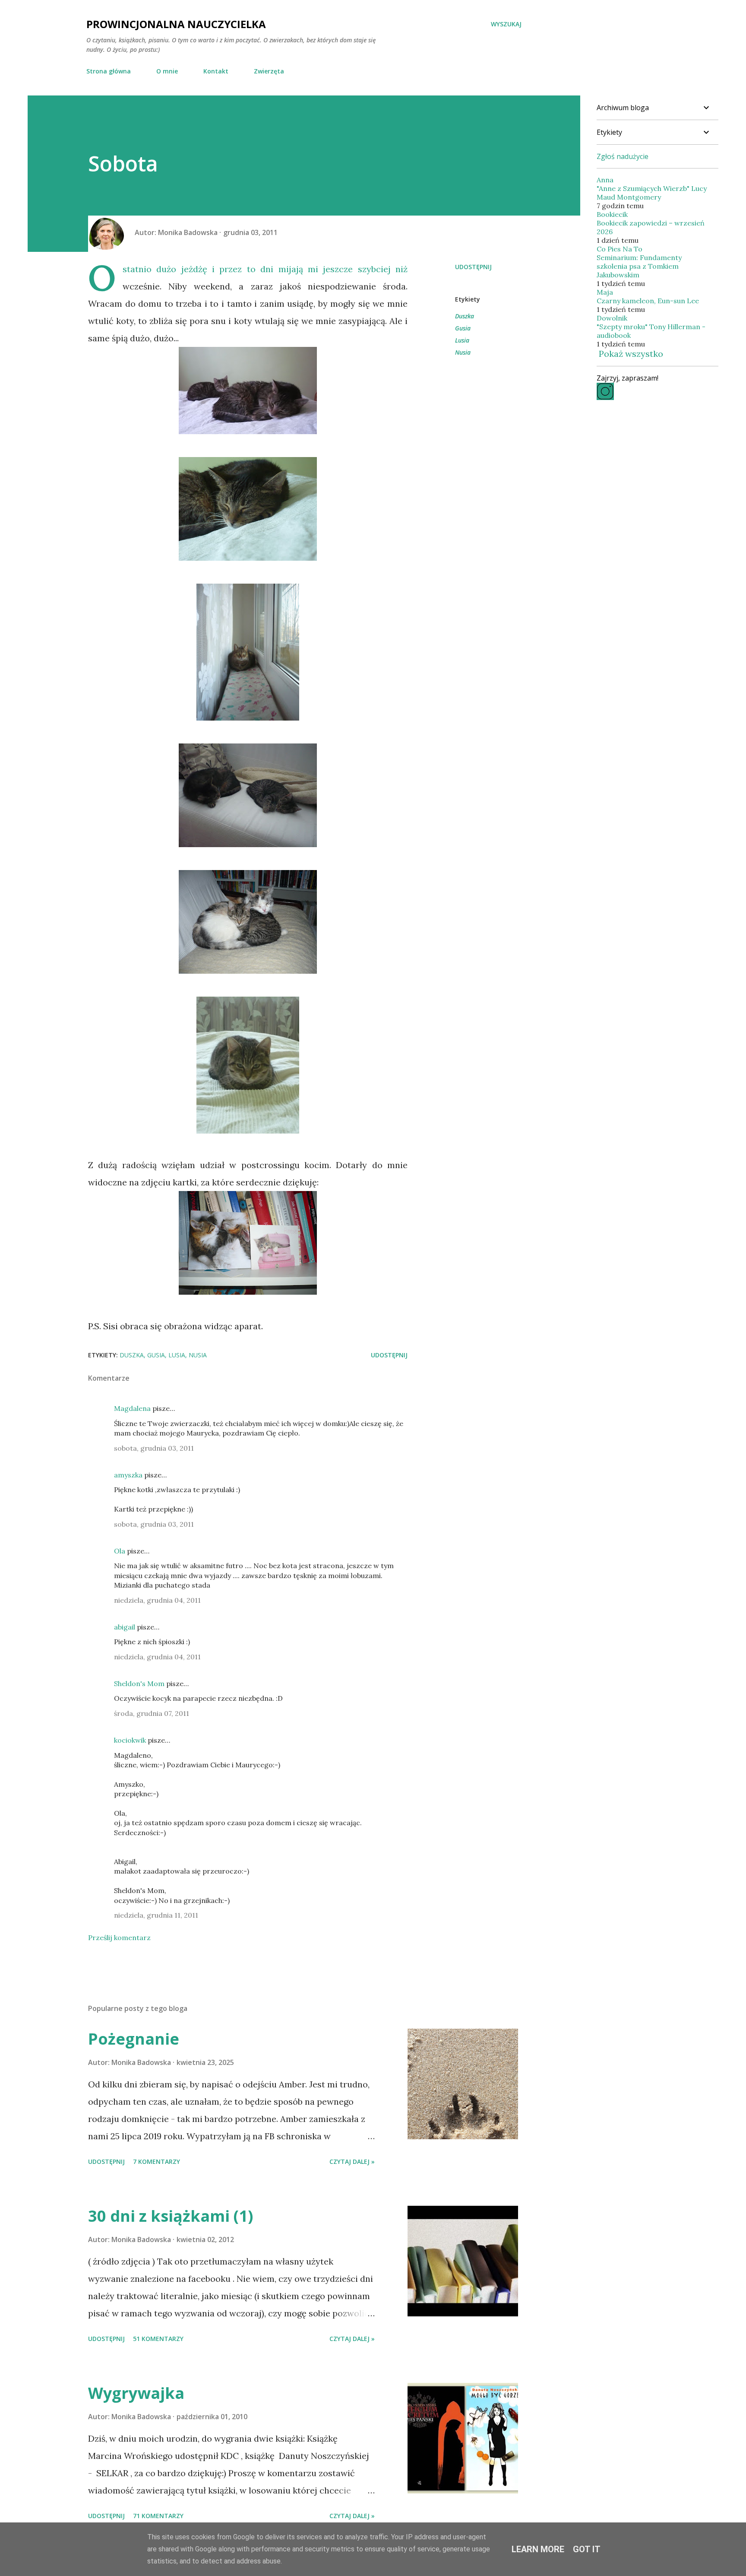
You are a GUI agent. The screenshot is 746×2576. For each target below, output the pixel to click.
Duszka (465, 316)
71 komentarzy (158, 2516)
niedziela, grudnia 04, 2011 (157, 1600)
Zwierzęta (269, 71)
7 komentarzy (156, 2161)
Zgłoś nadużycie (623, 156)
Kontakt (216, 71)
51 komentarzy (158, 2339)
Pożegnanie (134, 2039)
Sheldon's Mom (139, 1683)
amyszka (128, 1475)
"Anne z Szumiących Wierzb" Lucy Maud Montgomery (652, 193)
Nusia (463, 352)
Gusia (463, 328)
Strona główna (109, 71)
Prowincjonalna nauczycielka (176, 24)
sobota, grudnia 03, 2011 (154, 1448)
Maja (605, 292)
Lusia (462, 340)
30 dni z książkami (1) (171, 2216)
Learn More (538, 2549)
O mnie (167, 71)
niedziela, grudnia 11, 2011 (156, 1915)
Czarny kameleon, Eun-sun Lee (648, 301)
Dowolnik (612, 318)
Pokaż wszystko (631, 354)
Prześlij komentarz (119, 1938)
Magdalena (132, 1408)
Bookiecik (612, 214)
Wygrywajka (136, 2393)
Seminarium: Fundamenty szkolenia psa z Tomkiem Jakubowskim (639, 266)
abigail (125, 1627)
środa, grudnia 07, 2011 (152, 1713)
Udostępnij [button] (473, 267)
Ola (120, 1551)
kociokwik (130, 1740)
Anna (605, 180)
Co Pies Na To (620, 249)
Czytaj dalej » (352, 2161)
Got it (587, 2549)
